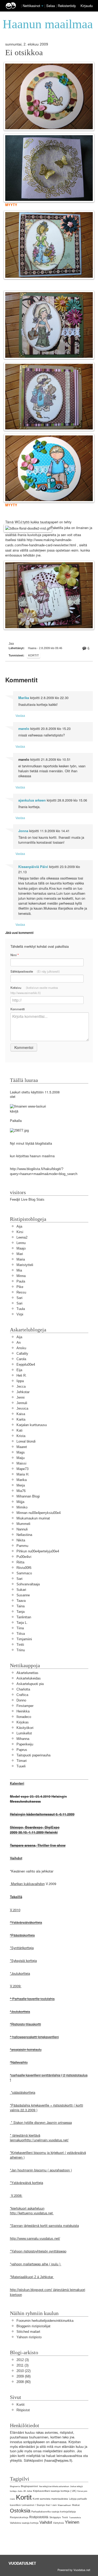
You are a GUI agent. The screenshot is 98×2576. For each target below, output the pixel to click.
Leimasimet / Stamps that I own (39, 2505)
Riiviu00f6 (24, 1568)
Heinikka (23, 1711)
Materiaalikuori (64, 2505)
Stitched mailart (28, 2332)
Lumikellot (24, 1733)
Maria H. (23, 1474)
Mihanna (23, 1739)
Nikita (21, 1540)
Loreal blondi (26, 1441)
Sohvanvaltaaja (28, 1584)
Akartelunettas (27, 1673)
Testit (65, 2517)
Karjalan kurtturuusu (32, 1425)
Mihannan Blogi (28, 1496)
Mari (20, 1254)
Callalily (22, 1354)
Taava (21, 1601)
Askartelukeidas (29, 1678)
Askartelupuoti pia (30, 1684)
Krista (21, 1436)
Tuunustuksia (75, 2518)
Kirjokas (23, 1722)
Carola (21, 1359)
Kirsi (20, 1232)
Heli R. (22, 1375)
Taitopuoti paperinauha (33, 1755)
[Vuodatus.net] (22, 2563)
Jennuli (22, 1403)
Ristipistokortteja (19, 2517)
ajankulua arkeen (32, 800)
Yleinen (72, 2522)
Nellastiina (24, 1535)
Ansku (21, 1348)
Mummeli (23, 1524)
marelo (24, 729)
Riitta (20, 1562)
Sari (19, 1298)
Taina (21, 1606)
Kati (19, 1430)
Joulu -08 (22, 2491)
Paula (21, 1281)
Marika (24, 698)
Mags (21, 1452)
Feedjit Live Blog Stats (27, 1199)
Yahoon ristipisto (29, 2337)
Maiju (21, 1458)
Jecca (21, 1386)
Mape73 (22, 1469)
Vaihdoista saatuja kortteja (24, 2523)
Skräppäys (55, 2517)
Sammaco (24, 1573)
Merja (21, 1485)
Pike (20, 1287)
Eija (19, 1370)
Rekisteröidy (67, 6)
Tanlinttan (24, 1617)
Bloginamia (15, 2486)
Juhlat (29, 2491)
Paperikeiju (25, 1744)
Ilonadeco (24, 1717)
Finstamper (25, 1706)
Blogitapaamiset (30, 2486)
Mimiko (22, 1507)
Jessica (22, 1408)
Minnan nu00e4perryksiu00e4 (39, 1513)
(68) (24, 2376)
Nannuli (22, 1529)
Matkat (76, 2505)
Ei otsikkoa (24, 53)
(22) (24, 2371)
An (19, 1343)
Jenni (21, 1397)
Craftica (22, 1695)
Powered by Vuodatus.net (74, 2570)
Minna (21, 1276)
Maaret (22, 1447)
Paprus (22, 1750)
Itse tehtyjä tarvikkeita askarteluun (54, 2486)
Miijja (20, 1502)
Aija (19, 1226)
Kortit (34, 655)
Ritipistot (23, 2410)
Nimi (15, 955)
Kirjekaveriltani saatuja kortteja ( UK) (55, 2491)
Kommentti (18, 1009)
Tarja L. (22, 1623)
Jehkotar (23, 1392)
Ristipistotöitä (39, 2517)
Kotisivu (34, 990)
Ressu (21, 1292)
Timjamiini (24, 1639)
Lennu (21, 1243)
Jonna (23, 831)
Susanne (23, 1595)
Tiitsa (21, 1634)
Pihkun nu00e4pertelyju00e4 (38, 1551)
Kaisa (21, 1414)
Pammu (22, 1546)
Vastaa (20, 715)
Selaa (51, 6)
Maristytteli (25, 1265)
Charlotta (23, 1689)
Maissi (21, 1463)
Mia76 (21, 1491)
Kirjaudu (87, 6)
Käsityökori (25, 1728)
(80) (24, 2382)
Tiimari (22, 1761)
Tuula (21, 1309)
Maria (21, 1259)
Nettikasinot (31, 6)
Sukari (21, 1590)
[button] (42, 6)
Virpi (20, 1314)
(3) (23, 2360)
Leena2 (22, 1237)
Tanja (21, 1612)
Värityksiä (58, 2523)
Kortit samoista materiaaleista (50, 2499)
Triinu (21, 1650)
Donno (21, 1700)
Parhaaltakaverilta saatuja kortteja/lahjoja (54, 2512)
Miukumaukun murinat (33, 1518)
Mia (19, 1270)
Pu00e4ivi (24, 1557)
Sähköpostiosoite (35, 971)
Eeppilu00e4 (26, 1364)
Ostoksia (20, 2510)
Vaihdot (46, 2522)
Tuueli (21, 1766)
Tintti (20, 1645)
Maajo (21, 1248)
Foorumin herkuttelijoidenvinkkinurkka (45, 2321)
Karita (21, 1419)
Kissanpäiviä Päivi (33, 867)
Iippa (20, 1381)
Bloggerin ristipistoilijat (33, 2326)
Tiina (20, 1628)
